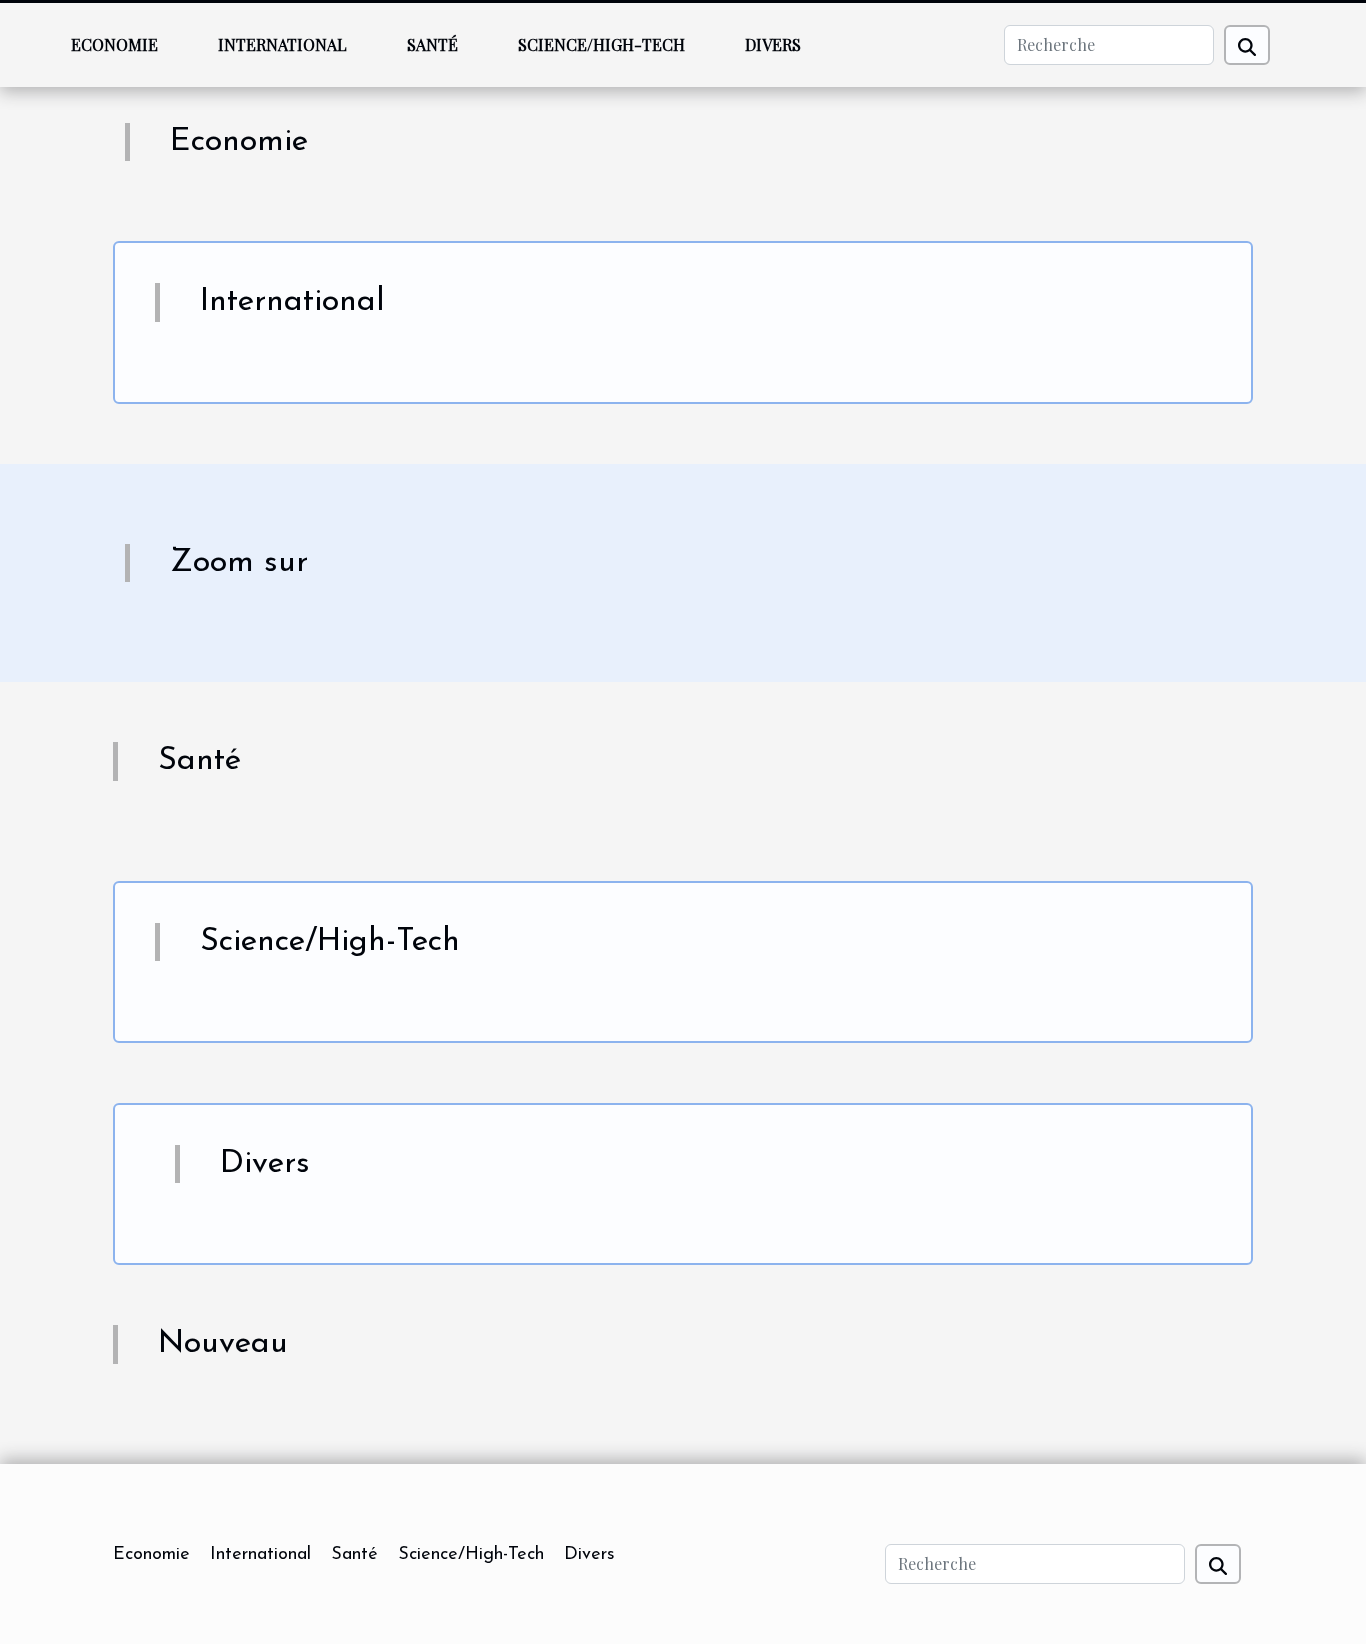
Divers (773, 44)
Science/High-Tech (601, 44)
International (282, 44)
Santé (432, 44)
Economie (114, 44)
